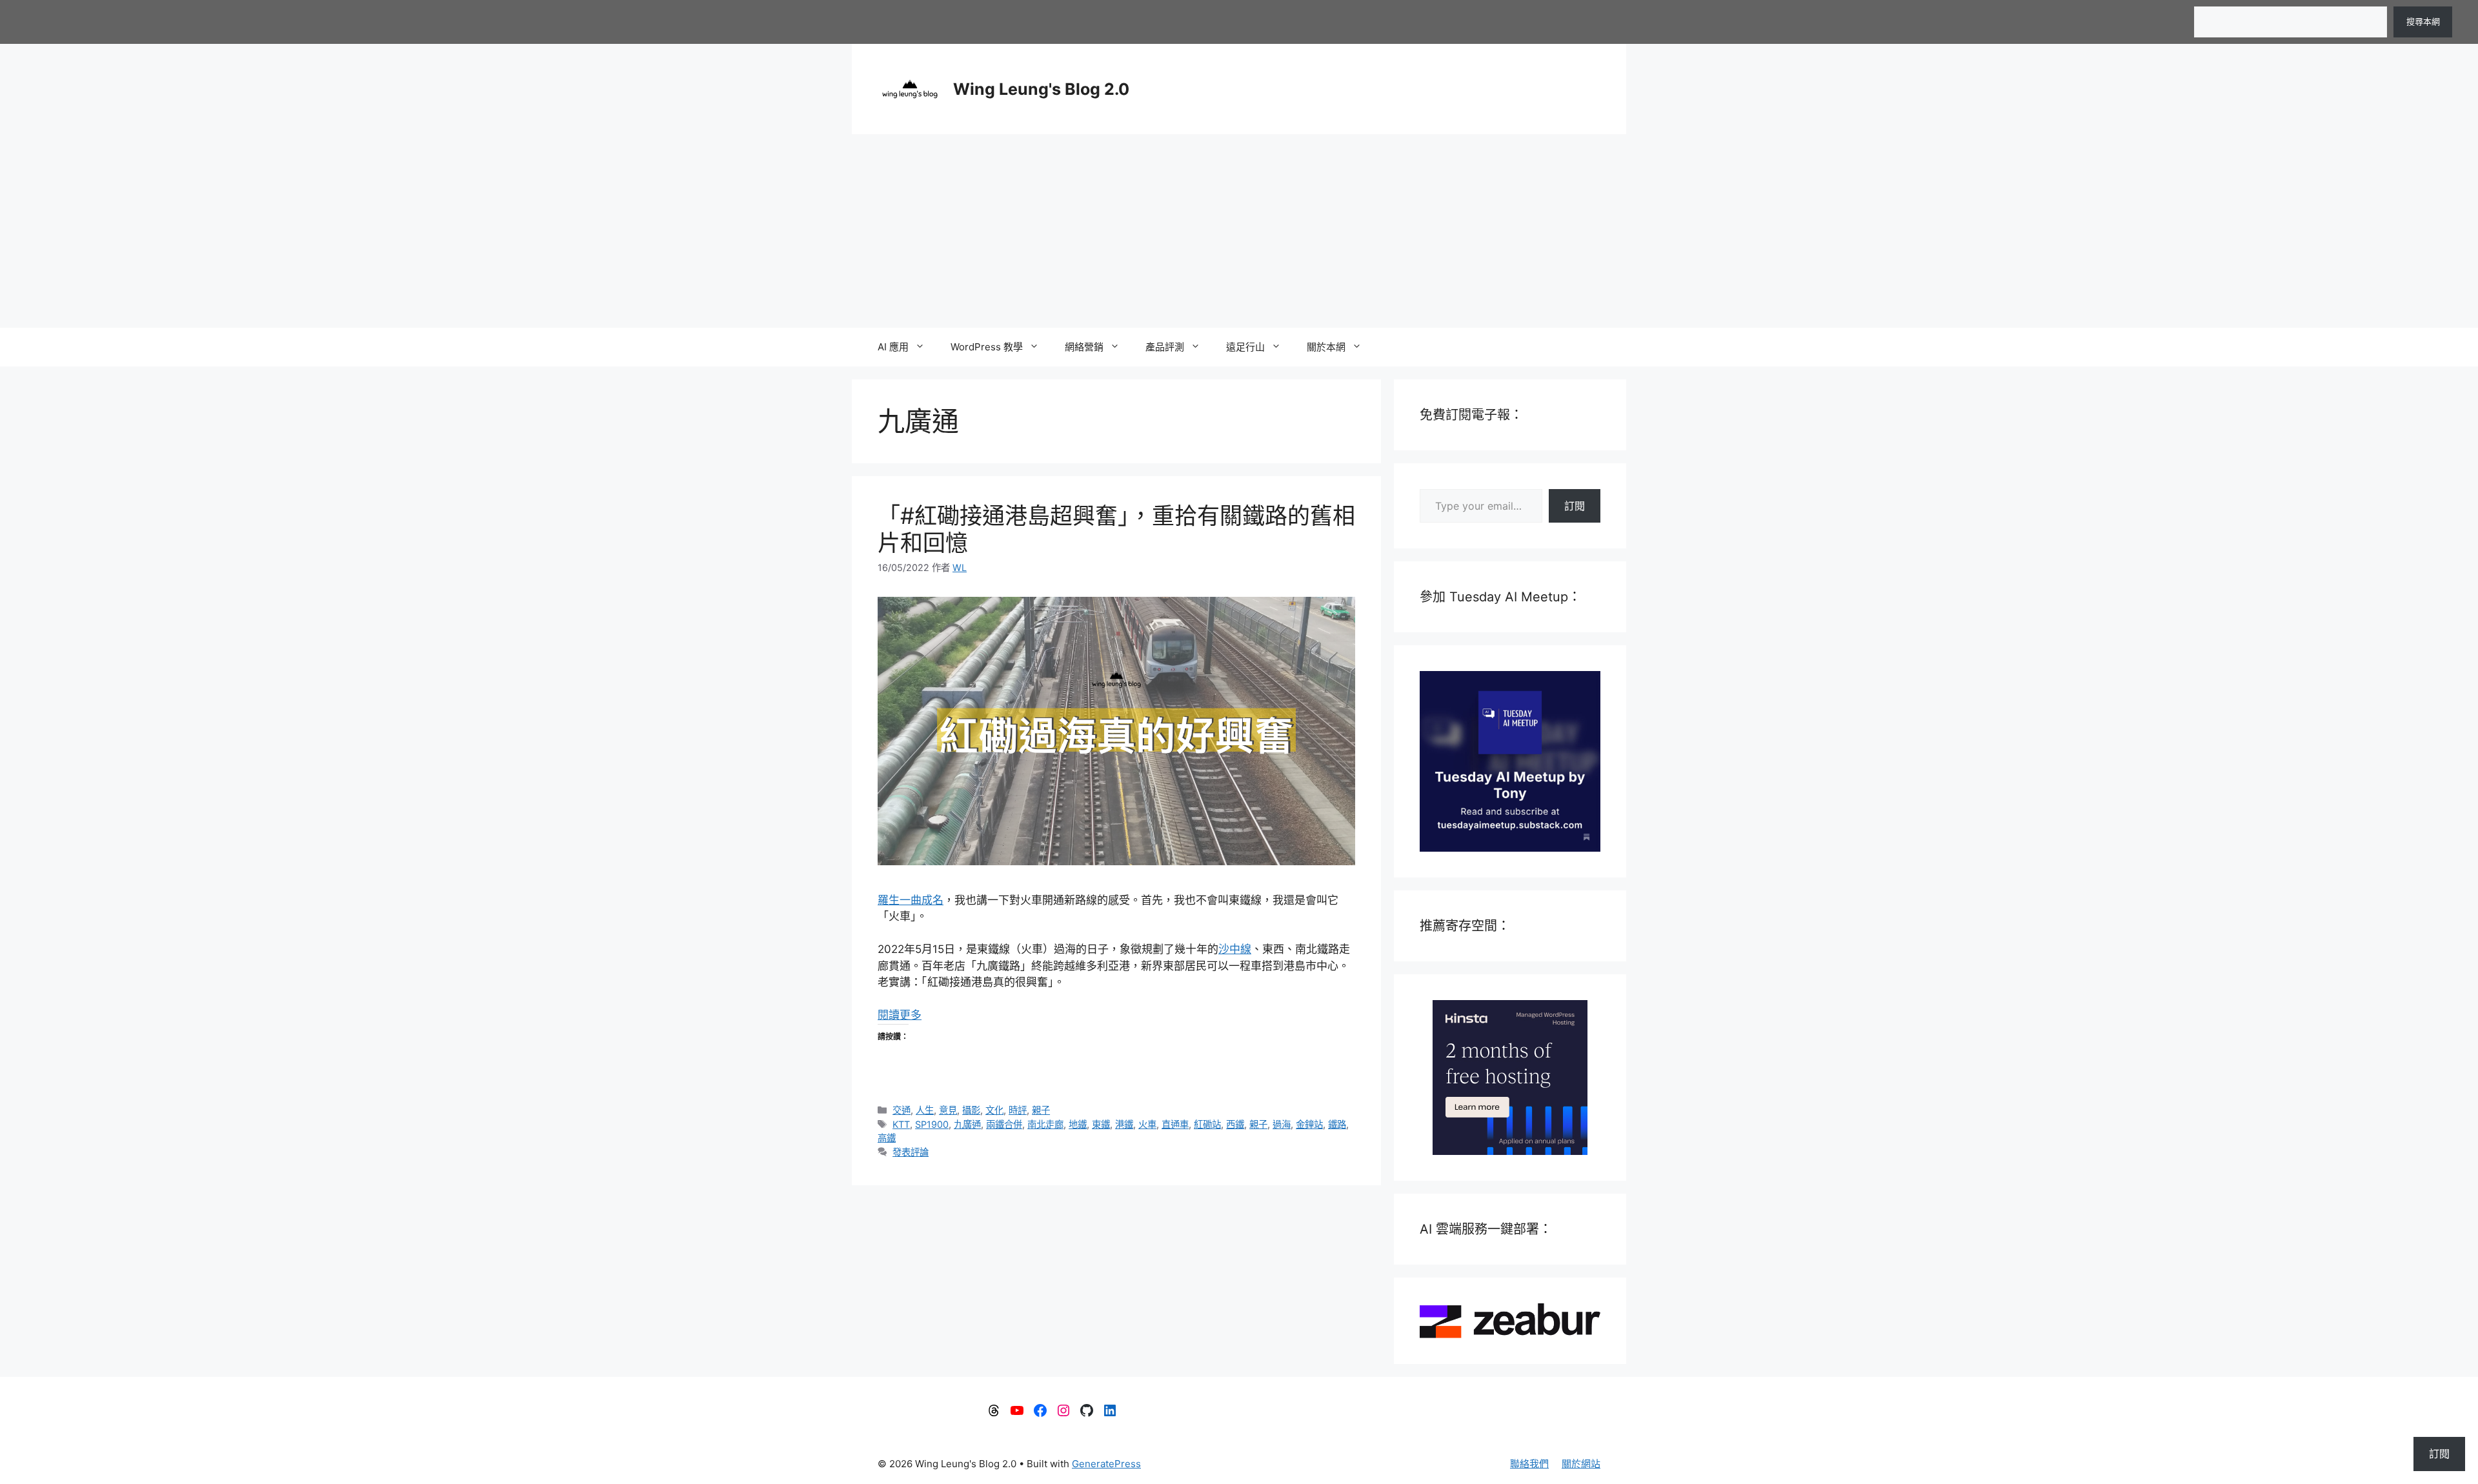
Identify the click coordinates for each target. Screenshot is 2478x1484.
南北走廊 (1045, 1124)
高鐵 (887, 1138)
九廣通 (967, 1124)
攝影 (971, 1110)
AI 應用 (893, 347)
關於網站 (1581, 1464)
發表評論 (911, 1152)
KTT (901, 1124)
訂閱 (1575, 506)
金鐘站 (1309, 1124)
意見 (948, 1110)
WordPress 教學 (987, 347)
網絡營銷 (1084, 347)
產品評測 (1165, 347)
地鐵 (1078, 1124)
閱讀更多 (900, 1015)
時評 (1018, 1110)
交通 (902, 1110)
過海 (1282, 1124)
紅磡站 (1207, 1124)
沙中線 (1235, 949)
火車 (1147, 1124)
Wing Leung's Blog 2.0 (1041, 89)
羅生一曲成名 (911, 900)
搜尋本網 (2423, 21)
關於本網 (1326, 347)
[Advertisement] (1239, 231)
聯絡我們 (1529, 1464)
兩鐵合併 (1004, 1124)
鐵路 (1337, 1124)
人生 (925, 1110)
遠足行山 (1245, 347)
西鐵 (1235, 1124)
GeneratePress (1106, 1464)
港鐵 (1124, 1124)
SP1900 (932, 1124)
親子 (1041, 1110)
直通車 (1175, 1124)
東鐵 (1101, 1124)
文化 (994, 1110)
